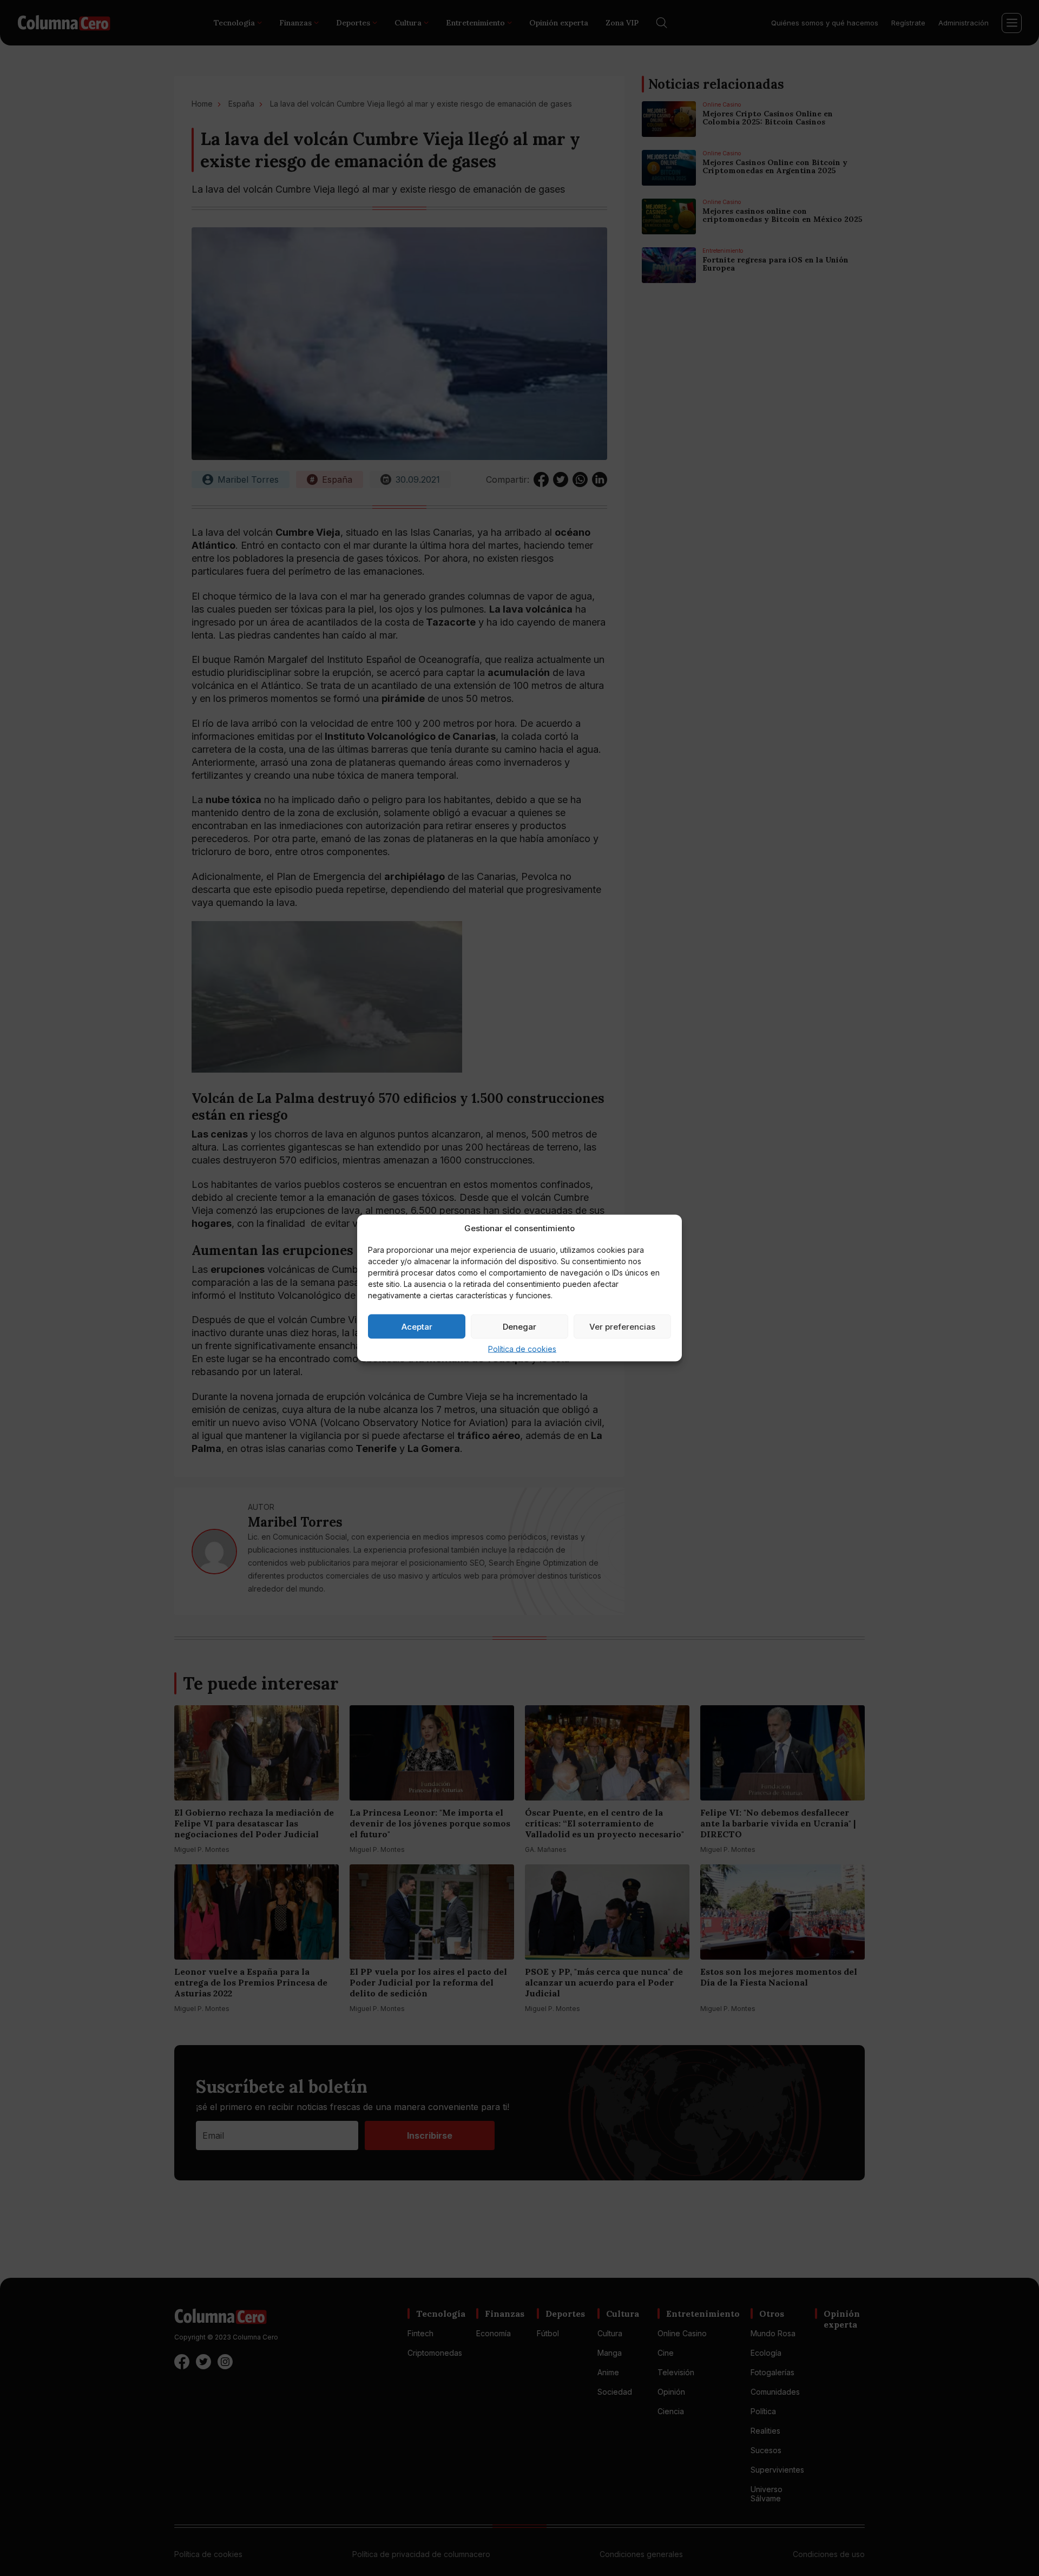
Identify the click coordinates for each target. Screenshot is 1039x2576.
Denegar (519, 1326)
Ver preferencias (622, 1326)
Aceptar (417, 1326)
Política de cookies (522, 1349)
